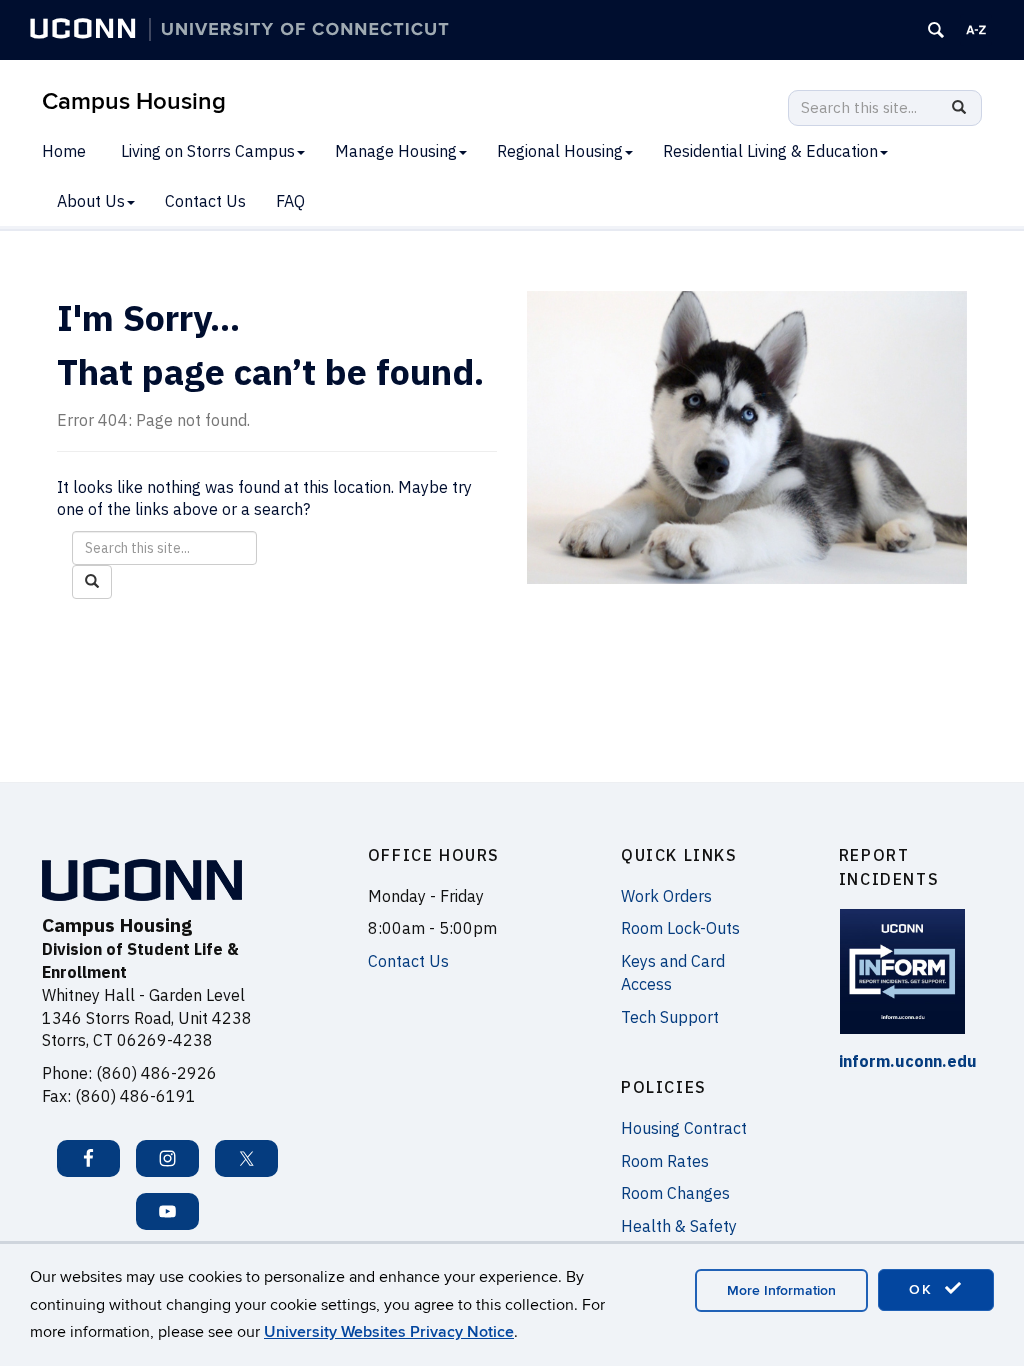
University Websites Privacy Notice (389, 1332)
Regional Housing (560, 151)
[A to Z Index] (976, 30)
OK (924, 1289)
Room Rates (665, 1161)
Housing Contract (684, 1128)
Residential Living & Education (770, 151)
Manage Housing (396, 151)
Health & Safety (679, 1226)
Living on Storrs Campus (208, 151)
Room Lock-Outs (680, 928)
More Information (781, 1290)
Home (64, 151)
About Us (91, 201)
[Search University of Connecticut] (936, 30)
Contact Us (205, 201)
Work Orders (666, 896)
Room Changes (675, 1193)
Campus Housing (134, 101)
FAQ (290, 201)
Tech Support (670, 1017)
